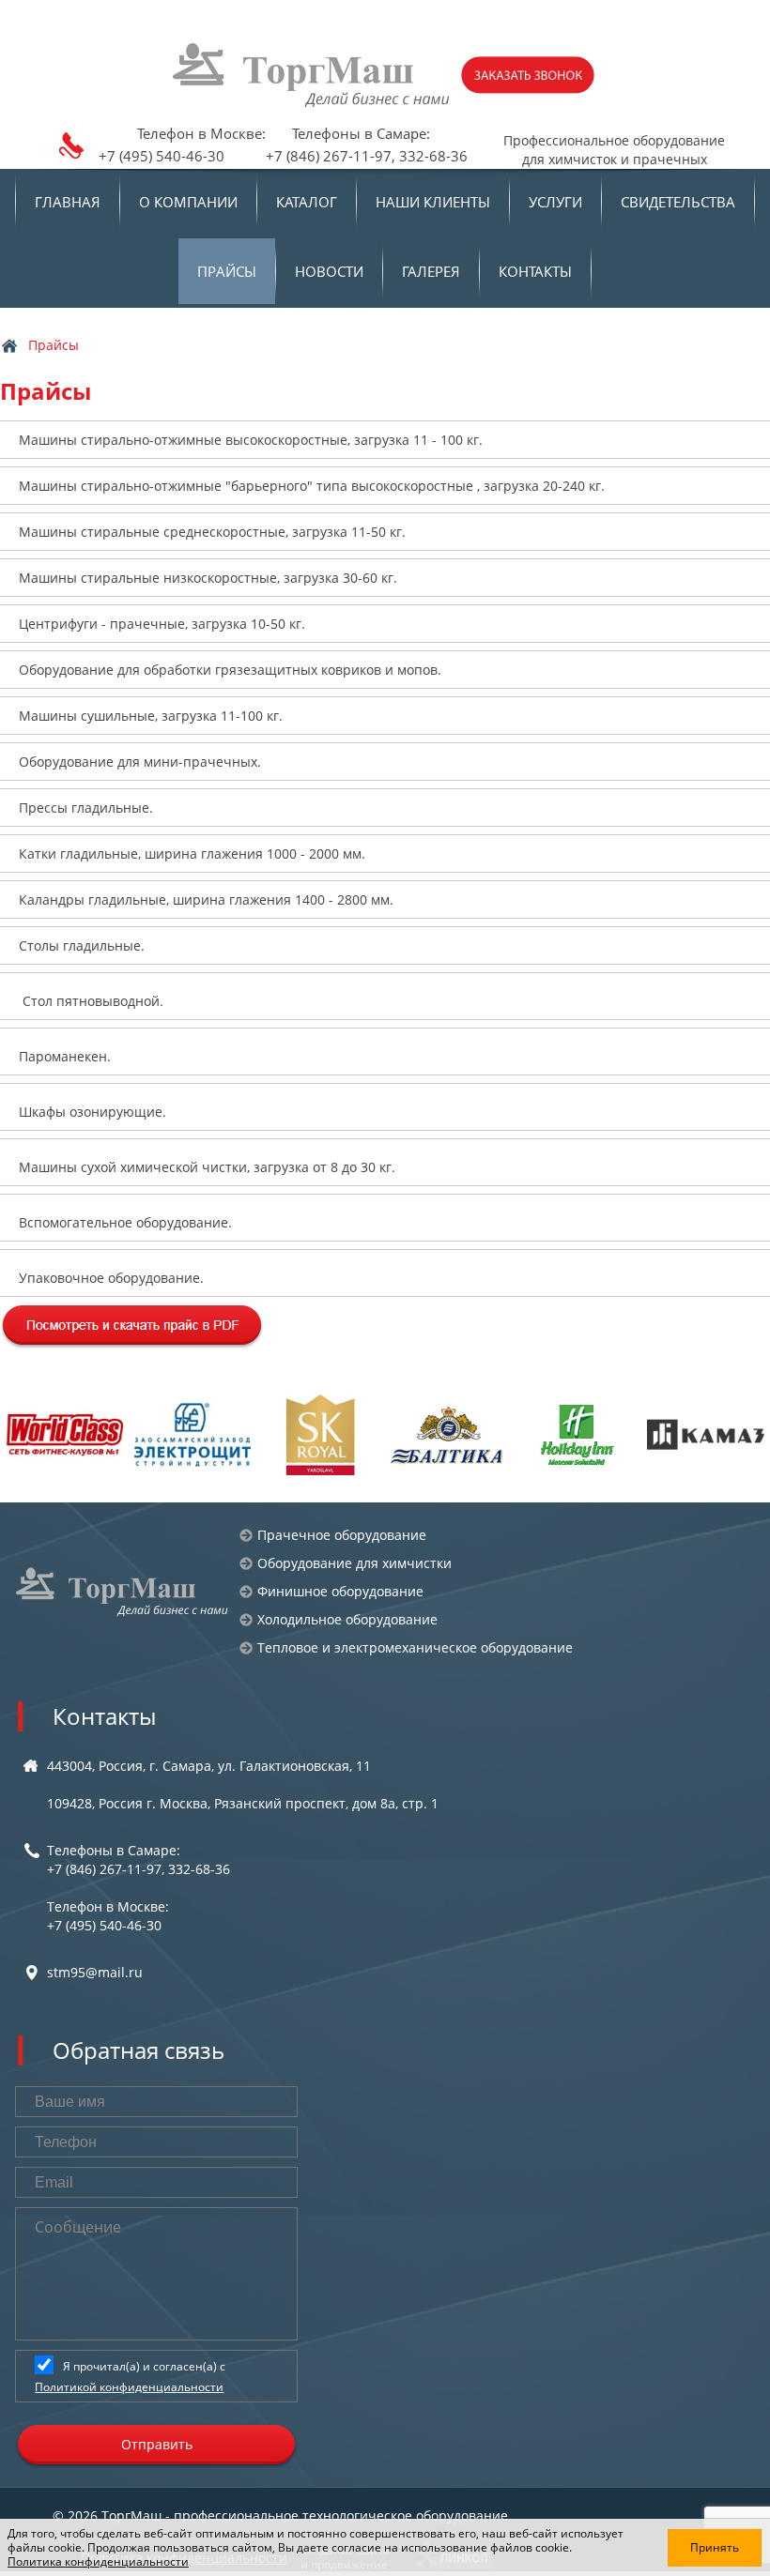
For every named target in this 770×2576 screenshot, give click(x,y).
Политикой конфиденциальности (129, 2387)
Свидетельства (678, 202)
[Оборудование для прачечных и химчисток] (123, 1592)
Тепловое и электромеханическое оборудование (415, 1647)
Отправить (157, 2444)
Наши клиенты (433, 202)
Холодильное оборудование (347, 1619)
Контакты (535, 271)
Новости (329, 271)
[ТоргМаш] (313, 75)
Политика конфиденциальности (98, 2561)
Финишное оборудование (340, 1591)
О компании (188, 202)
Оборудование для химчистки (354, 1563)
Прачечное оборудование (342, 1535)
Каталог (307, 202)
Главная (68, 202)
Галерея (431, 271)
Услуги (555, 202)
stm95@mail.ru (95, 1972)
